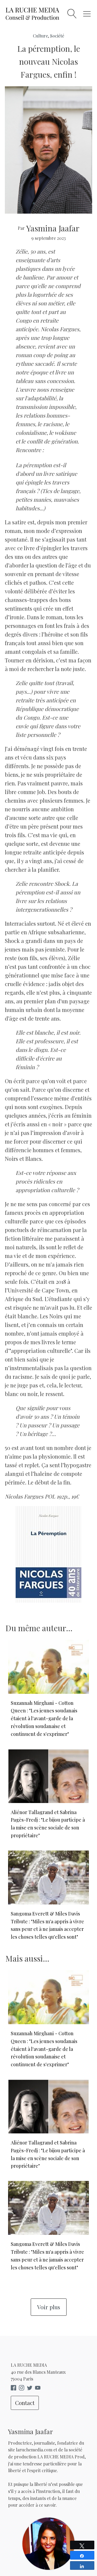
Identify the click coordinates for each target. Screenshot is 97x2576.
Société (57, 36)
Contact (25, 2403)
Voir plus (49, 2307)
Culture (40, 36)
